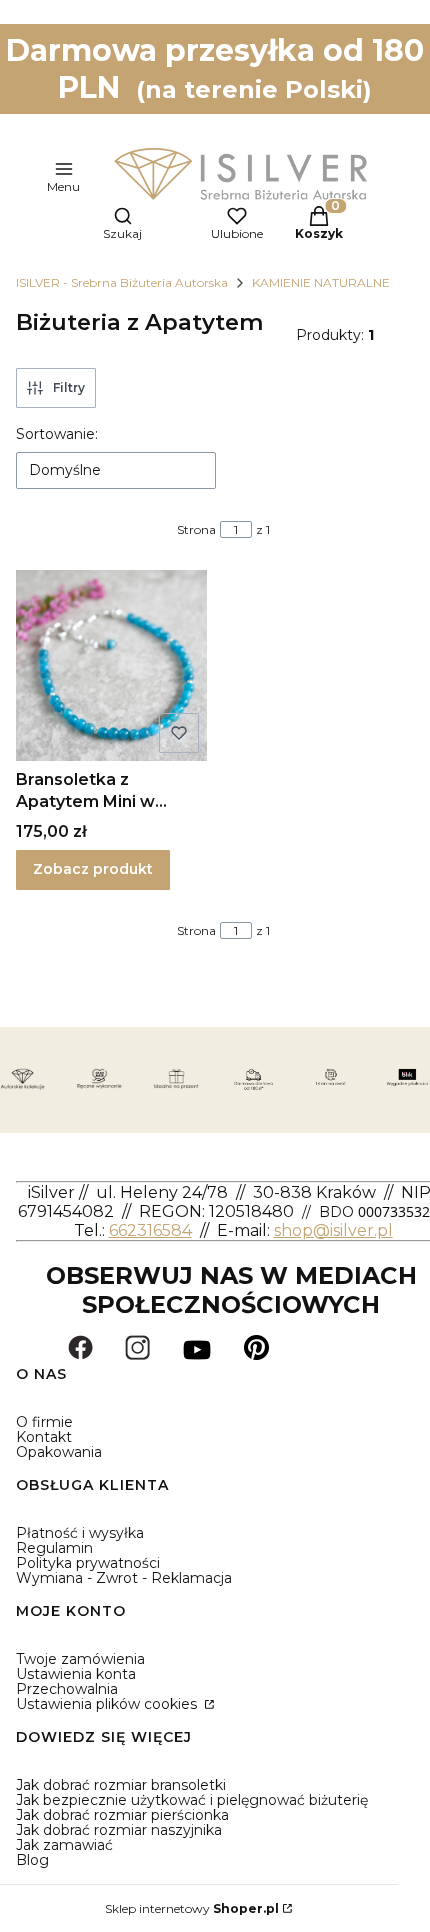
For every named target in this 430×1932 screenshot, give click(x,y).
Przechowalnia (67, 1689)
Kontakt (44, 1437)
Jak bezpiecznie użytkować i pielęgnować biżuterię (192, 1800)
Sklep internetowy (192, 1908)
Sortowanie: (57, 434)
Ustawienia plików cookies (108, 1704)
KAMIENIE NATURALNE (321, 282)
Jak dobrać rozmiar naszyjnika (119, 1830)
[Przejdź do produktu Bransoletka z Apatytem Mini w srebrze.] (111, 665)
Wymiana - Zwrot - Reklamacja (124, 1578)
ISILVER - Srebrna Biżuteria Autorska (122, 282)
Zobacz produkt (93, 869)
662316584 (150, 1230)
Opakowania (59, 1452)
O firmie (44, 1422)
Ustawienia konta (76, 1674)
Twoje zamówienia (80, 1659)
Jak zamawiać (64, 1845)
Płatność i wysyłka (80, 1533)
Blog (32, 1860)
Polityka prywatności (88, 1563)
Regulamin (54, 1548)
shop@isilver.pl (333, 1230)
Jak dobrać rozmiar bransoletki (121, 1785)
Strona (196, 529)
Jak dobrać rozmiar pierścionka (122, 1815)
